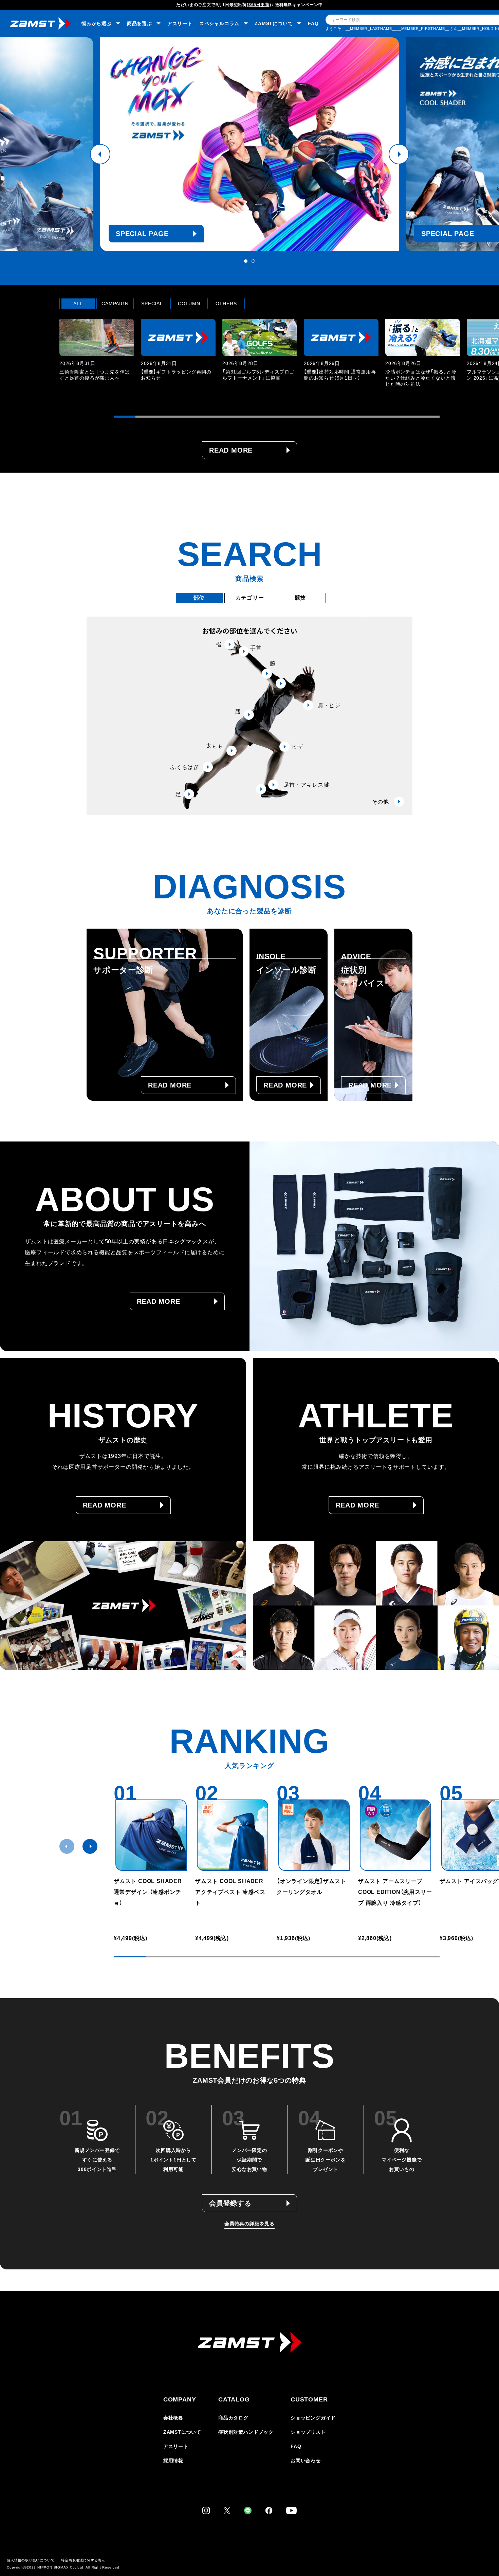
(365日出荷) (259, 5)
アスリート (180, 23)
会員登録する (230, 2203)
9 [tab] (298, 417)
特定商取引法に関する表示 (83, 2560)
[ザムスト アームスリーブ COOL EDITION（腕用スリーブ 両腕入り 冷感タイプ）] (395, 1835)
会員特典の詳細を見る (249, 2224)
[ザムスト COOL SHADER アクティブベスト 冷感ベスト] (233, 1835)
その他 (380, 802)
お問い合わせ (306, 2461)
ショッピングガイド (313, 2418)
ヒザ (297, 747)
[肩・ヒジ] (281, 683)
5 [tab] (211, 417)
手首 (256, 648)
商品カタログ (233, 2418)
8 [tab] (277, 417)
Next (399, 154)
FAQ (313, 23)
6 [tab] (233, 417)
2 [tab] (253, 261)
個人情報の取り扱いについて (31, 2560)
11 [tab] (342, 417)
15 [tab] (429, 417)
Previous (100, 154)
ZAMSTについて (182, 2432)
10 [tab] (320, 417)
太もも (215, 746)
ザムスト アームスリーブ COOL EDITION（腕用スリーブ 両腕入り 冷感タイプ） (395, 1892)
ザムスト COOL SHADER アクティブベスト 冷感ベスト (232, 1892)
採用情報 (173, 2461)
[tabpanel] (249, 144)
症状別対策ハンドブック (246, 2432)
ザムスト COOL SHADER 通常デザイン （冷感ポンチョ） (148, 1892)
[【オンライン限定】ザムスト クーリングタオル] (314, 1835)
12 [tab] (364, 417)
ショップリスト (308, 2432)
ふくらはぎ (185, 767)
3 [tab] (168, 417)
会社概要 (173, 2418)
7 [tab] (255, 417)
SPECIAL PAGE (142, 234)
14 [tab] (407, 417)
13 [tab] (385, 417)
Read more (231, 450)
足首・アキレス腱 (307, 785)
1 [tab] (246, 261)
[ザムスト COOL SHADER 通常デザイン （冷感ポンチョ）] (151, 1835)
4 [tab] (190, 417)
